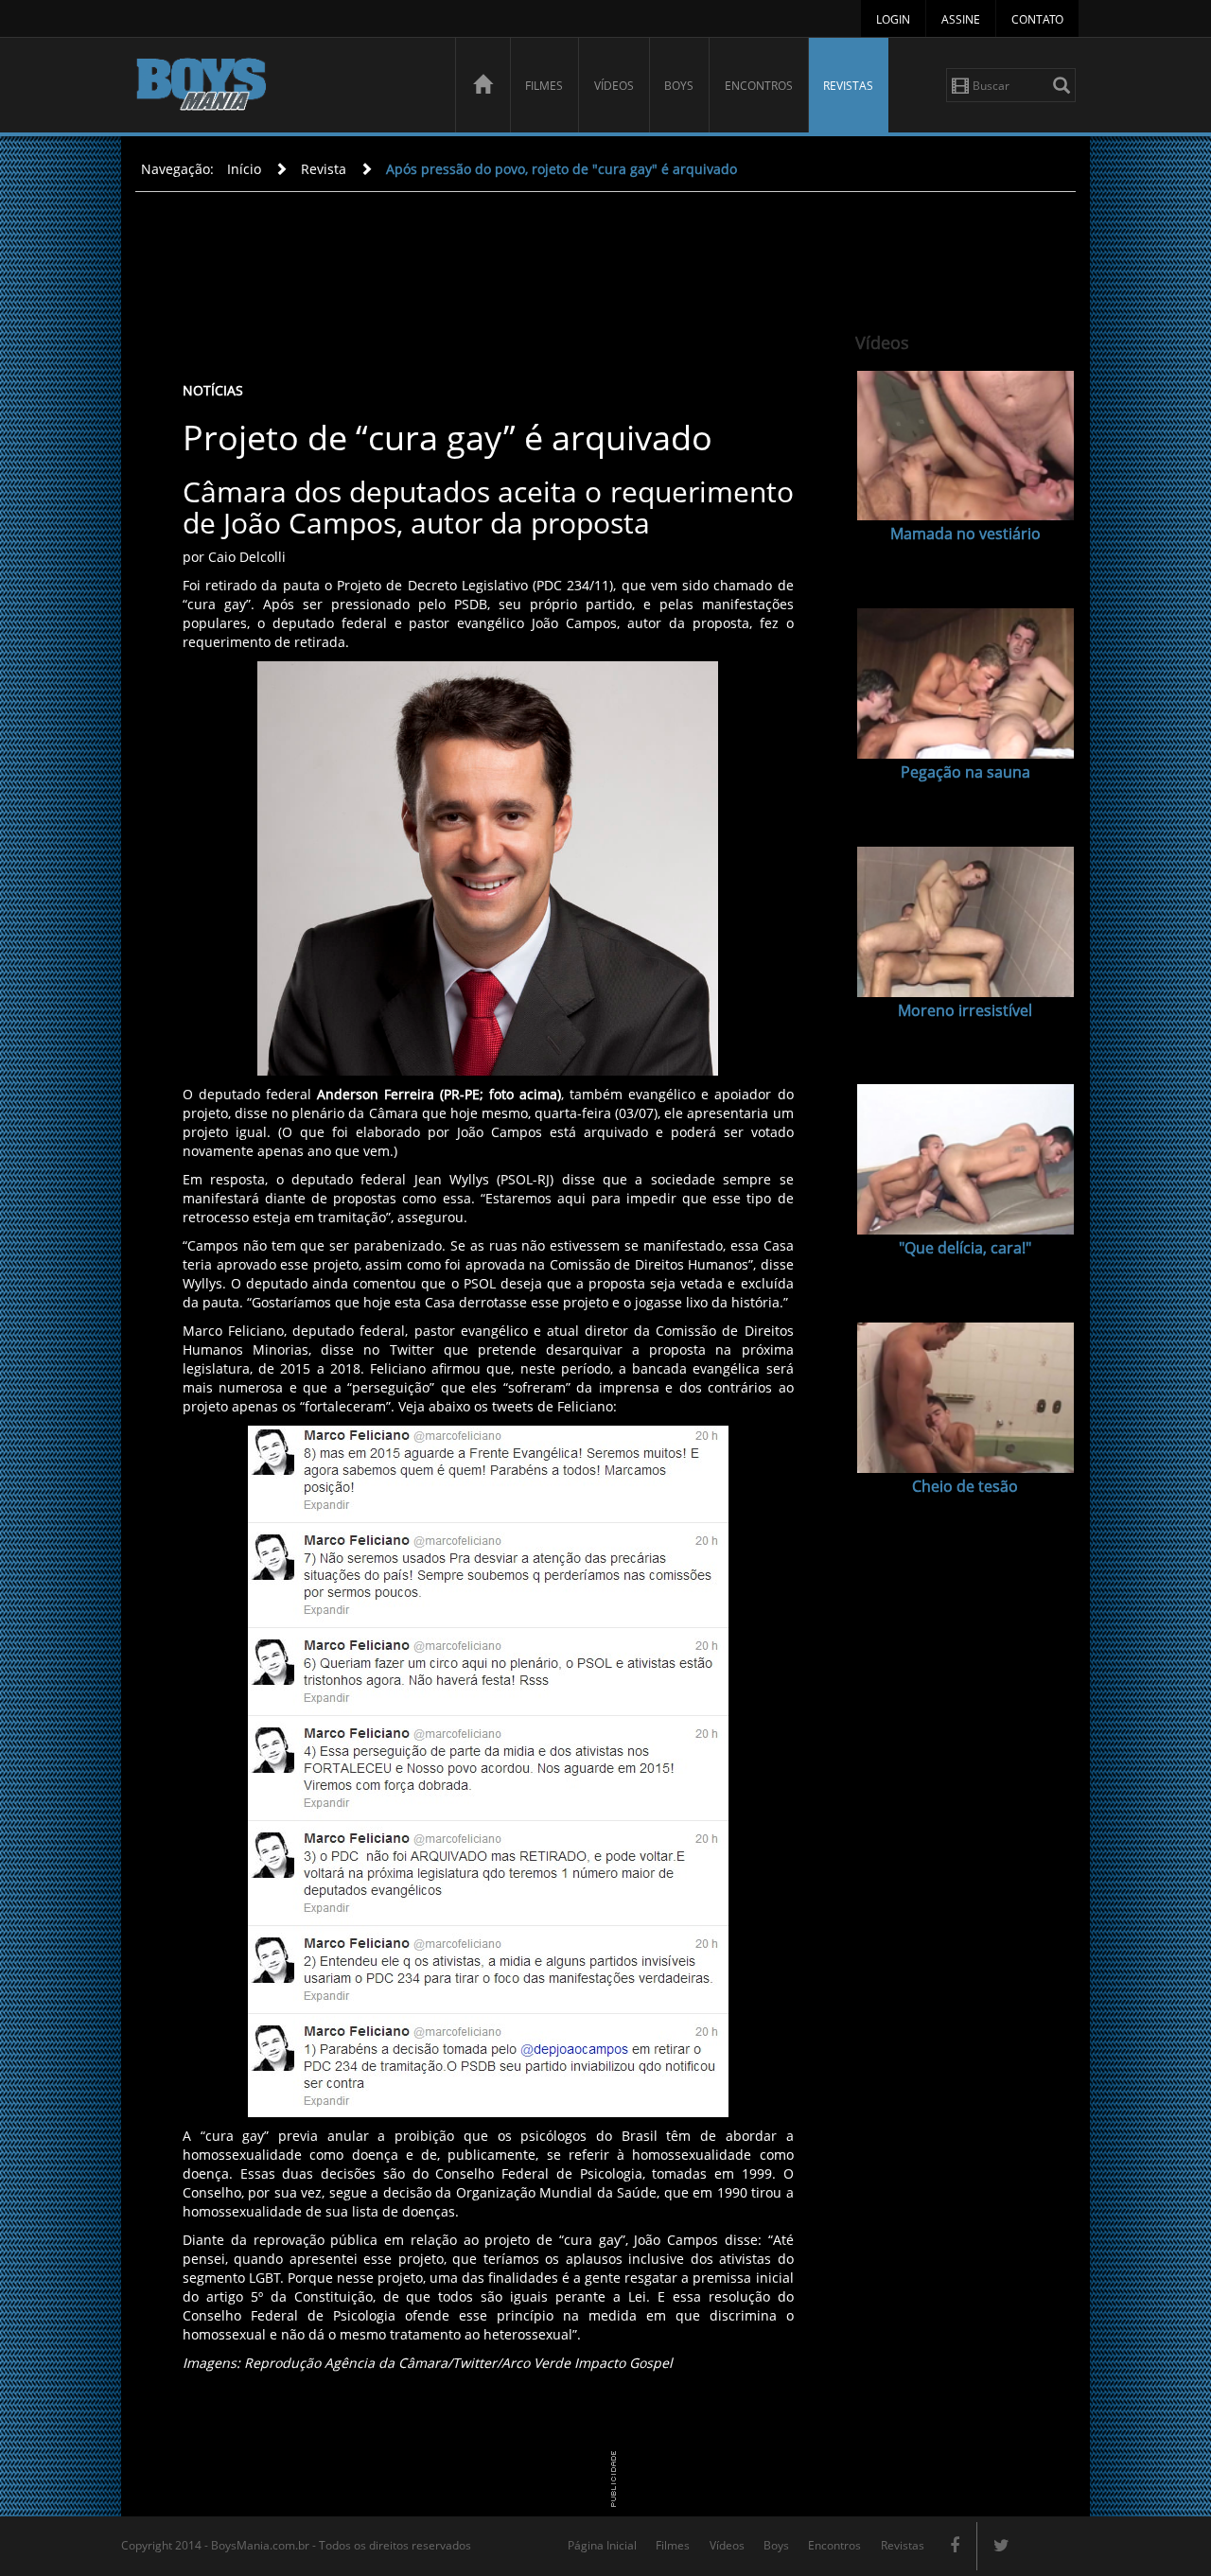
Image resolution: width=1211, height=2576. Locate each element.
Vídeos (614, 86)
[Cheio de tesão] (965, 1398)
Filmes (544, 86)
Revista (324, 169)
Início (244, 169)
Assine (961, 19)
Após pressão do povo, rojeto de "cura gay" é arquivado (562, 169)
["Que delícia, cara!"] (965, 1159)
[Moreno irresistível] (965, 922)
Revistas (848, 86)
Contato (1037, 19)
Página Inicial (602, 2545)
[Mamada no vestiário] (965, 446)
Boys (679, 86)
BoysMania (285, 88)
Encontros (759, 86)
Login (893, 19)
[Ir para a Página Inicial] (483, 85)
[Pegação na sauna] (965, 683)
